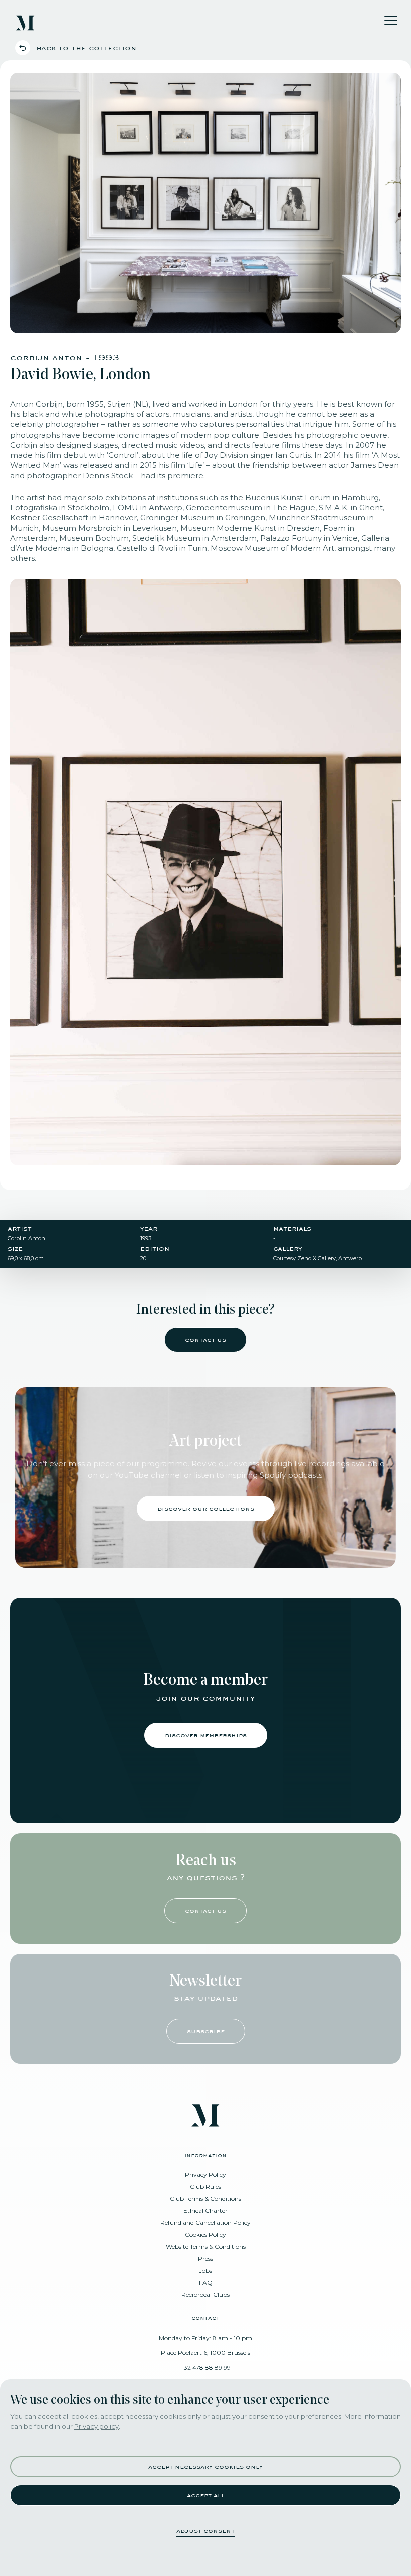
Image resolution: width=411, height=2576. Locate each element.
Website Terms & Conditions (206, 2246)
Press (205, 2259)
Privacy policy (96, 2426)
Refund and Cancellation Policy (205, 2222)
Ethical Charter (205, 2210)
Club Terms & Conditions (205, 2198)
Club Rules (205, 2186)
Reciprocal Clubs (205, 2295)
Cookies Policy (205, 2234)
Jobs (205, 2271)
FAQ (206, 2283)
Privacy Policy (205, 2174)
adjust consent (205, 2531)
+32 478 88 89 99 (205, 2367)
